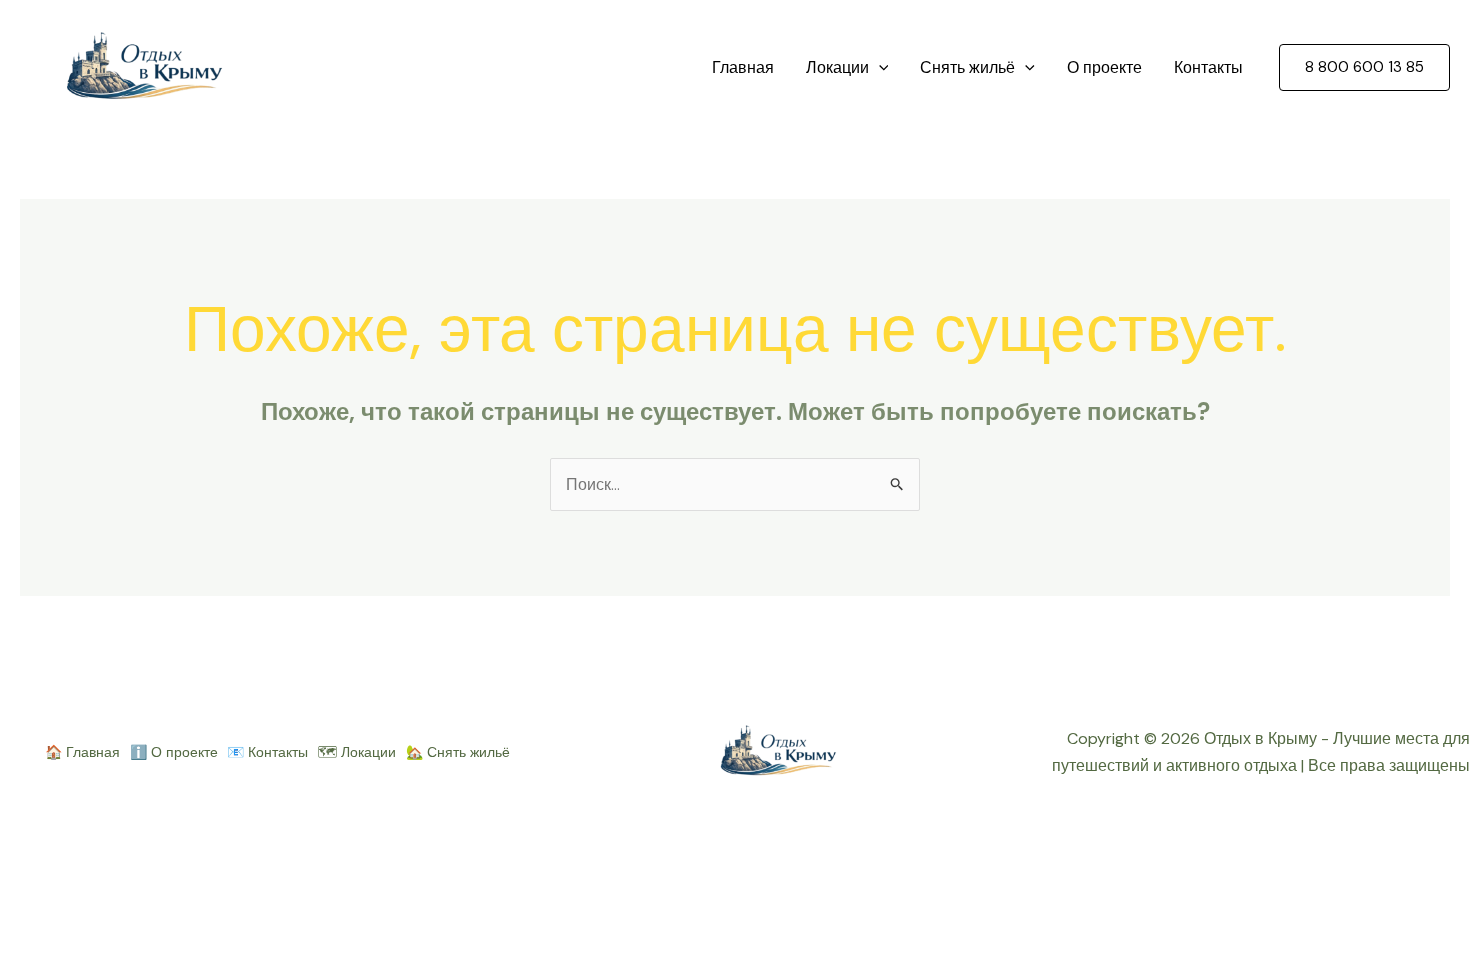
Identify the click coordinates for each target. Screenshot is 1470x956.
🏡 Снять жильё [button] (458, 752)
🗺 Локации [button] (357, 752)
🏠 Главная (82, 752)
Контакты (1208, 67)
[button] (879, 68)
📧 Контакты (267, 752)
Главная (743, 67)
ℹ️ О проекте (174, 752)
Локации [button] (837, 67)
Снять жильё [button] (967, 67)
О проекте (1104, 67)
